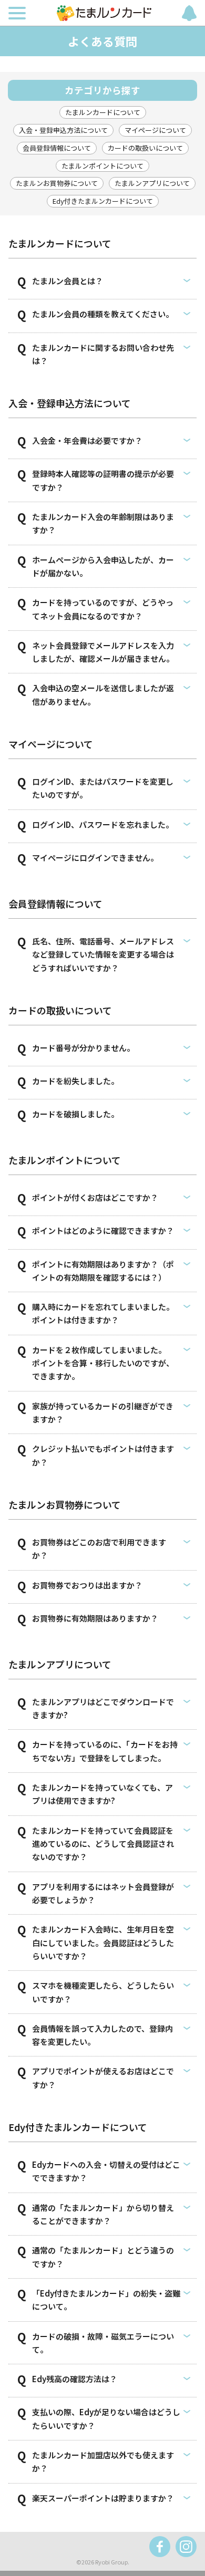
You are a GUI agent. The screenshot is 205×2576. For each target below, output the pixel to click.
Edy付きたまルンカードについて (103, 201)
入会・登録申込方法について (63, 130)
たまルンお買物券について (57, 183)
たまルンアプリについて (152, 183)
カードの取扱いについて (145, 148)
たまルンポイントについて (102, 166)
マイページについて (155, 130)
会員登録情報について (57, 148)
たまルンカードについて (103, 112)
